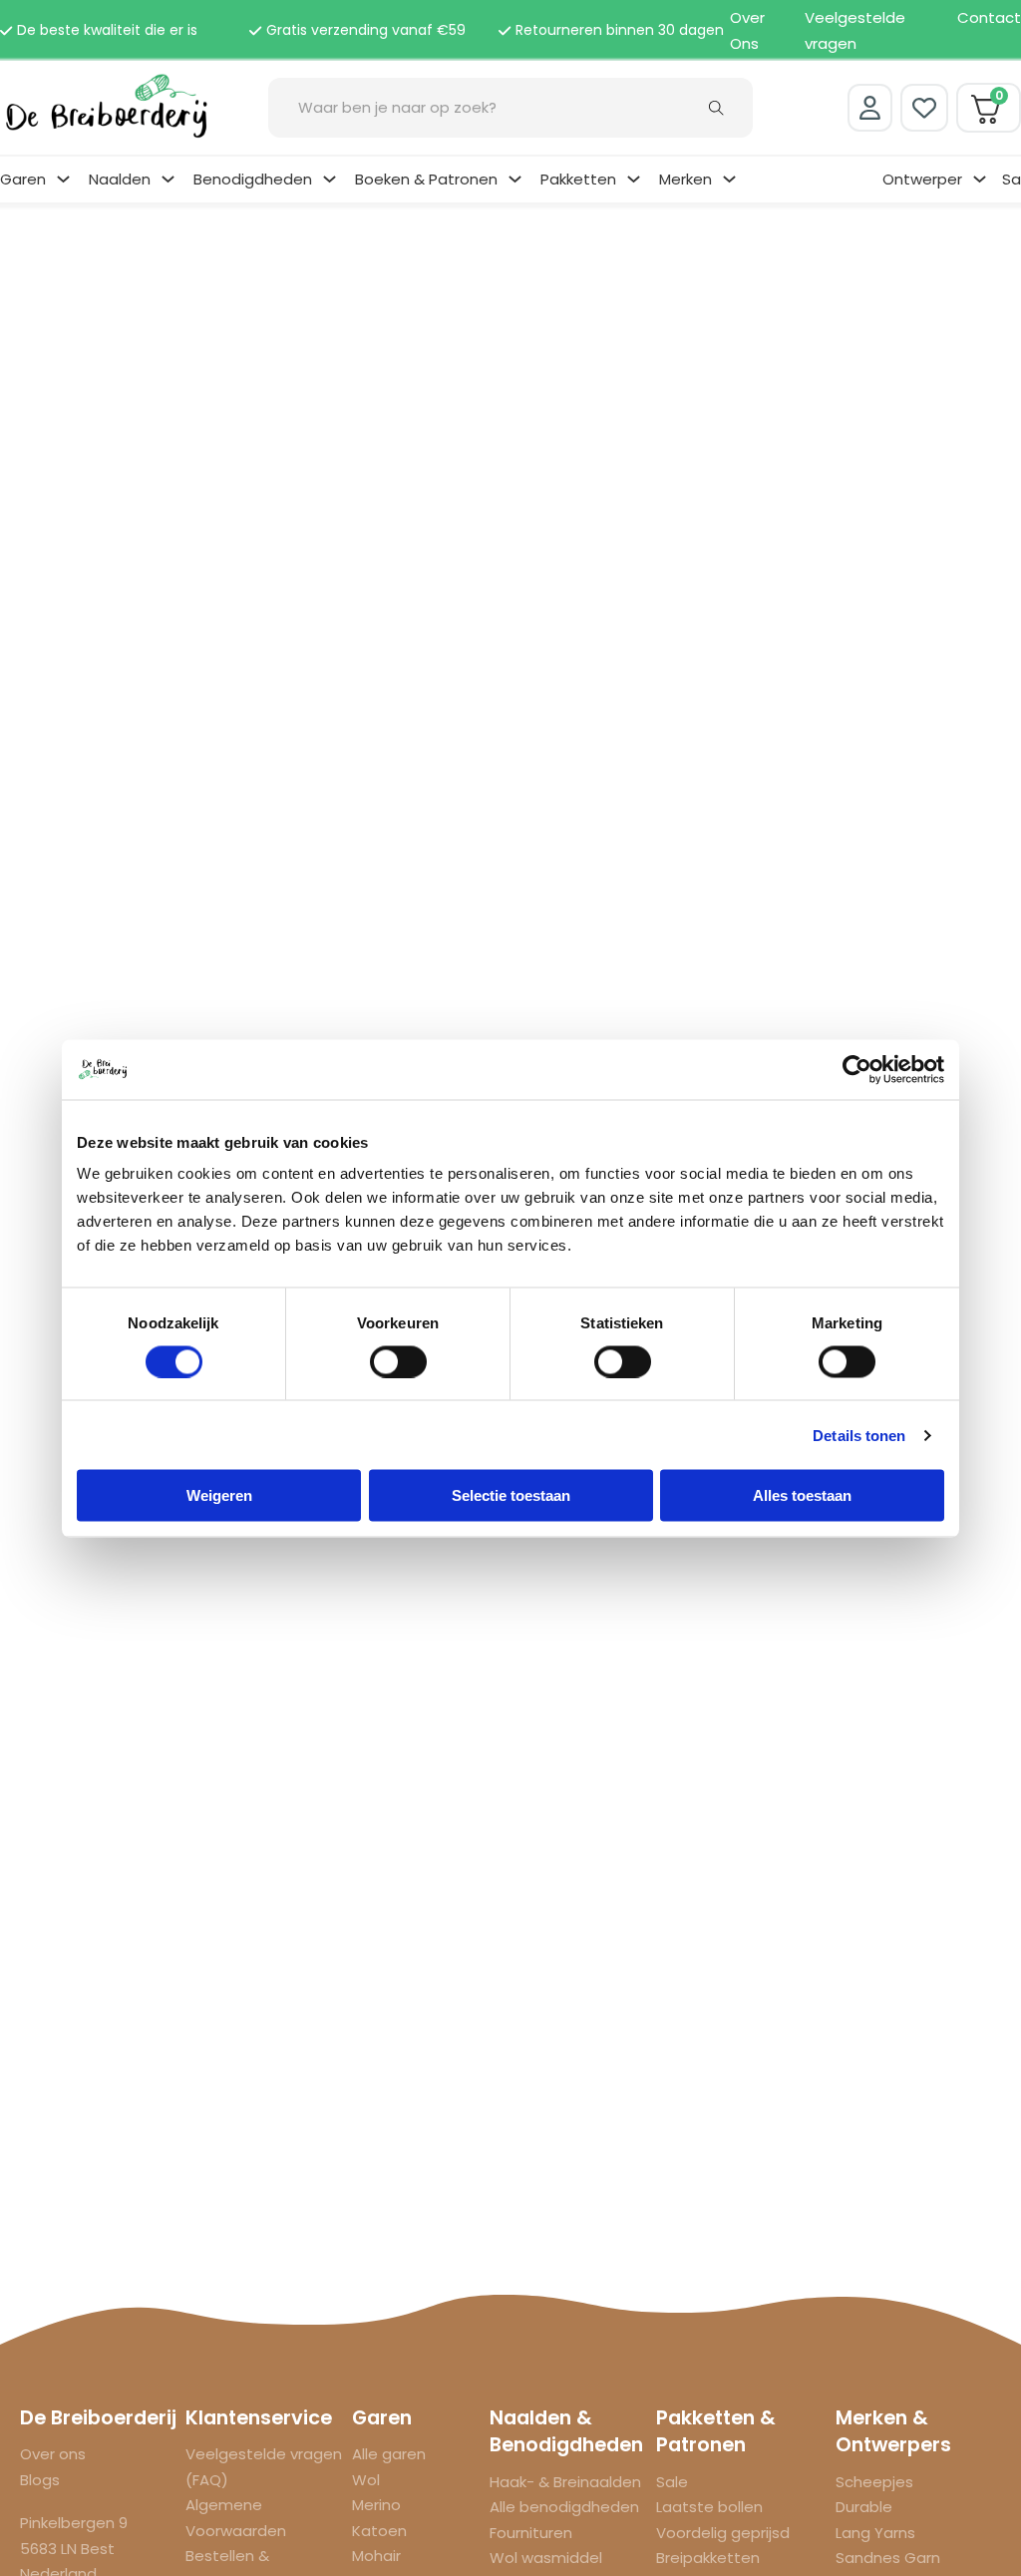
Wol (366, 2480)
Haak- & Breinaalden (565, 2482)
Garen (23, 179)
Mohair (376, 2556)
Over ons (53, 2454)
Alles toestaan (802, 1495)
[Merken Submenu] (729, 179)
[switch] (398, 1361)
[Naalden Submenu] (168, 179)
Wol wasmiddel (546, 2558)
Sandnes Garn (888, 2558)
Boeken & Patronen (426, 179)
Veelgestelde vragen (855, 30)
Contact (989, 17)
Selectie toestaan (511, 1495)
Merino (376, 2505)
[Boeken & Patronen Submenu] (515, 179)
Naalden (120, 179)
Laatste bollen (709, 2507)
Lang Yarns (875, 2533)
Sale (672, 2482)
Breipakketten (708, 2558)
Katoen (379, 2531)
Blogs (40, 2480)
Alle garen (389, 2454)
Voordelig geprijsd (723, 2533)
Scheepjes (874, 2482)
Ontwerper (922, 179)
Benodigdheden (253, 179)
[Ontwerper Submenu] (980, 179)
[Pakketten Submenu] (634, 179)
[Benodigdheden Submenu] (330, 179)
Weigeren (219, 1495)
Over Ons (747, 30)
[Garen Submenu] (63, 179)
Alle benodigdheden (564, 2507)
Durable (864, 2507)
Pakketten (578, 179)
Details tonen (859, 1435)
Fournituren (531, 2533)
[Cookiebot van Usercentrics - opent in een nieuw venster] (857, 1069)
